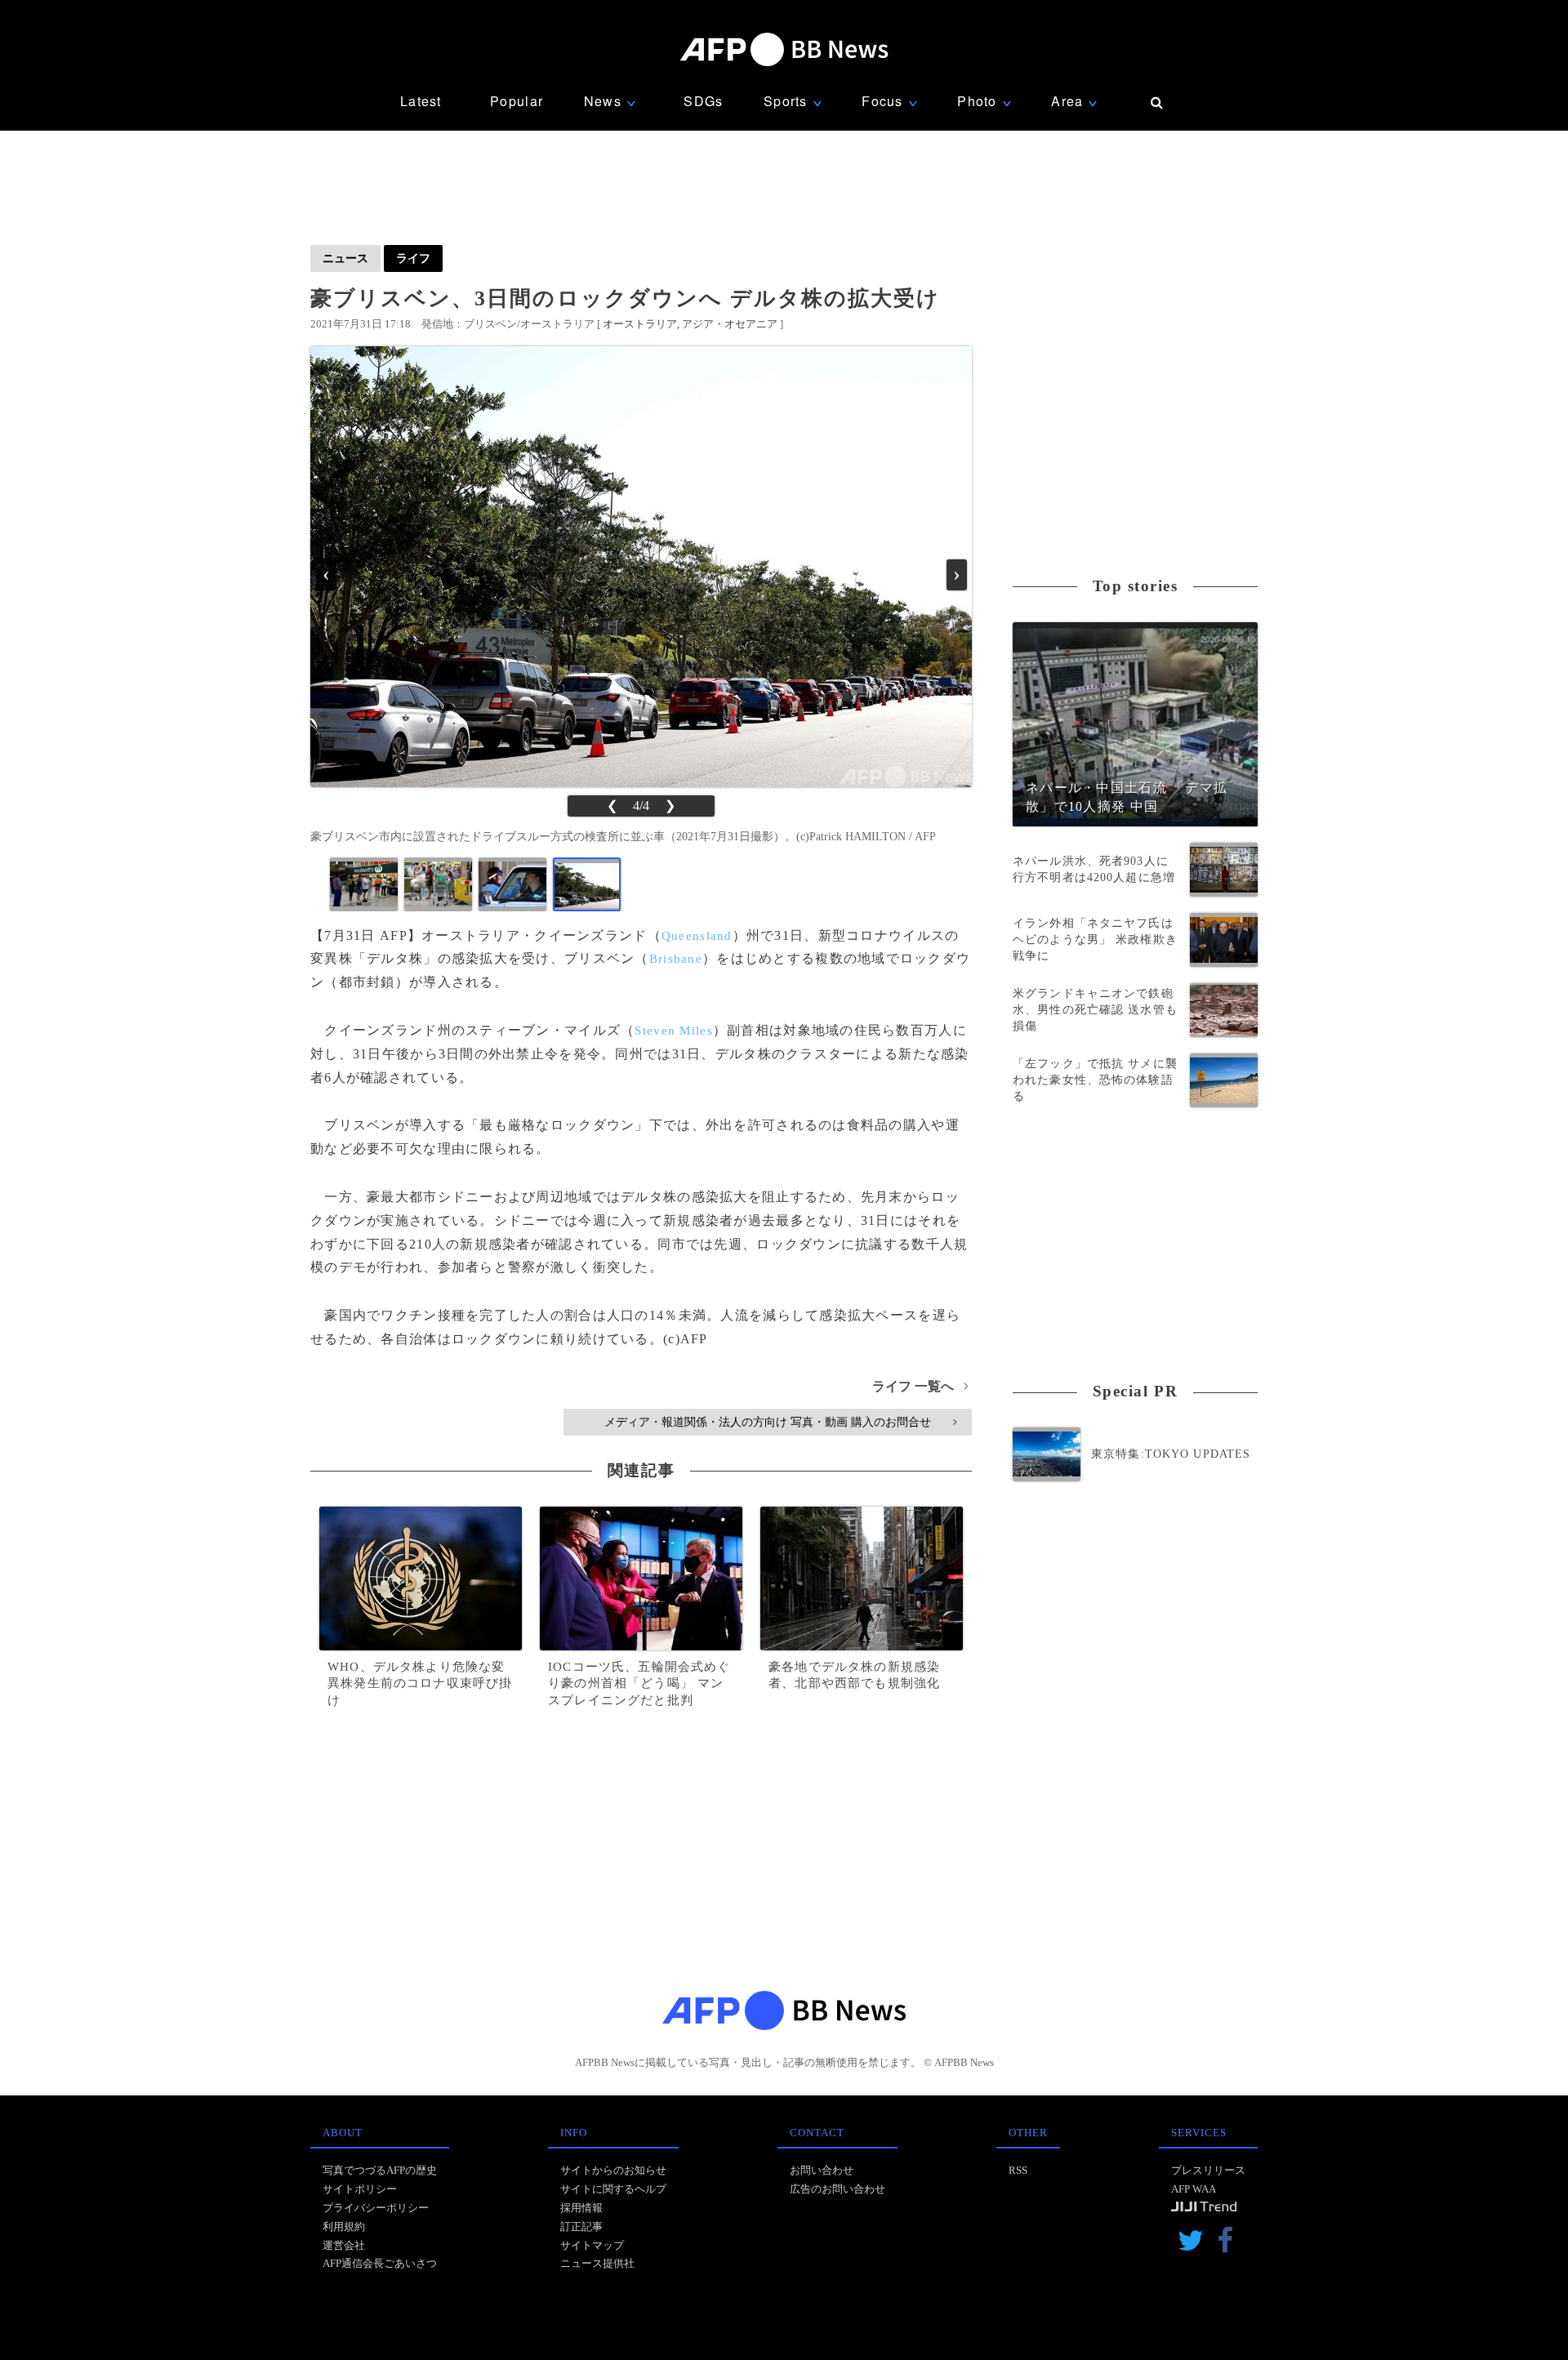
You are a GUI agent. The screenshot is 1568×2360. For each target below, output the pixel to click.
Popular (517, 101)
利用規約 (344, 2226)
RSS (1018, 2170)
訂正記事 (581, 2226)
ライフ (413, 258)
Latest (421, 101)
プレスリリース (1208, 2170)
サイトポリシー (360, 2189)
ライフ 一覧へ (920, 1386)
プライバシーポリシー (376, 2208)
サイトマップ (592, 2245)
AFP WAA (1194, 2189)
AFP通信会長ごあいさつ (380, 2263)
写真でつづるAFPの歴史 (380, 2170)
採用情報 (581, 2208)
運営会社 (344, 2245)
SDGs (703, 101)
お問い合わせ (822, 2170)
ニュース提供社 (597, 2263)
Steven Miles (673, 1031)
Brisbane (676, 959)
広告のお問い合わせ (837, 2189)
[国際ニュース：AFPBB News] (784, 49)
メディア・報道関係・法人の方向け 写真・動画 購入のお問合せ (780, 1422)
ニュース (345, 258)
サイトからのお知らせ (613, 2170)
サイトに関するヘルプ (613, 2189)
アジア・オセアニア (730, 324)
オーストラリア (640, 324)
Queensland (697, 936)
